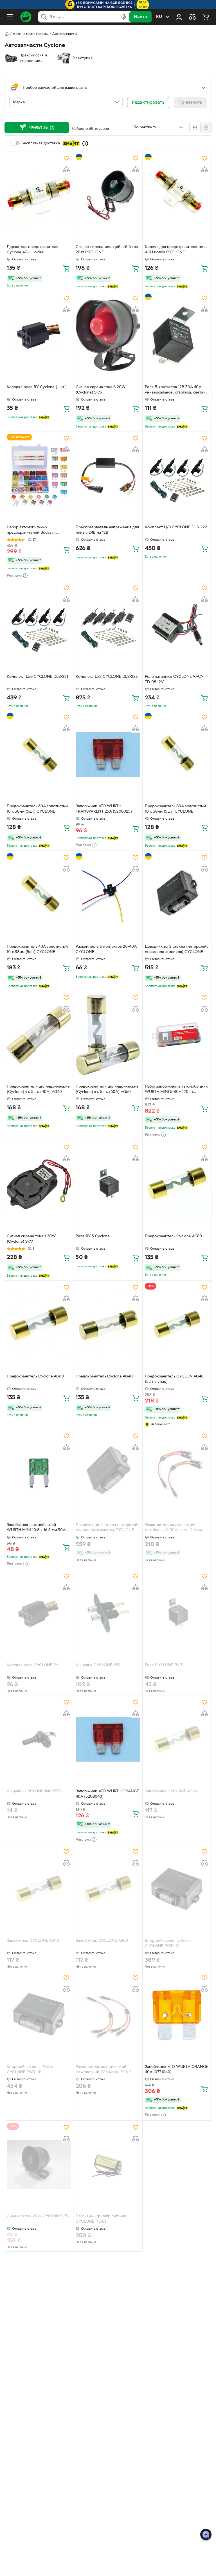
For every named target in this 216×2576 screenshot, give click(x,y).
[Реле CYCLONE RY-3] (177, 1613)
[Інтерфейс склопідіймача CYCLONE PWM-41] (39, 2015)
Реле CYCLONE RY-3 (164, 1665)
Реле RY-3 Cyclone (93, 1236)
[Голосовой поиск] (124, 17)
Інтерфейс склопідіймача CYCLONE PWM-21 (168, 1943)
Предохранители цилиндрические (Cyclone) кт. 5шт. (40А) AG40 (38, 1089)
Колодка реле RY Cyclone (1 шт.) (37, 387)
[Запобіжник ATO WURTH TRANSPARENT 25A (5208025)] (108, 754)
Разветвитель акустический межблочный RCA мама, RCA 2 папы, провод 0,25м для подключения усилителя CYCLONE (103, 2070)
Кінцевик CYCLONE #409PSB (34, 1791)
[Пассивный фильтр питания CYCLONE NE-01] (108, 2165)
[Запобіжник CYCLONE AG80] (177, 1739)
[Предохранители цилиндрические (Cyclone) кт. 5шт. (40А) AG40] (39, 1035)
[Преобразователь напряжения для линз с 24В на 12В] (108, 475)
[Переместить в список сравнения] (66, 169)
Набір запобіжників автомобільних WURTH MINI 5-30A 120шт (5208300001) (176, 1090)
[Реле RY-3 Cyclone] (108, 1184)
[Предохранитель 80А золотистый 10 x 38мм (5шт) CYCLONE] (177, 754)
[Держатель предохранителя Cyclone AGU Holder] (39, 195)
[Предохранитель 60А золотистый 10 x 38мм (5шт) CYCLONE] (39, 754)
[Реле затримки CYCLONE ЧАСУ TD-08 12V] (177, 625)
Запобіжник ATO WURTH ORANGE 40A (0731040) (176, 2070)
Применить (190, 103)
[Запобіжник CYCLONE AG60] (108, 1889)
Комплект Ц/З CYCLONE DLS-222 (176, 527)
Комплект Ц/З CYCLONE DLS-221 (37, 677)
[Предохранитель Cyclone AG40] (108, 1325)
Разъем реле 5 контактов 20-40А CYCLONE (106, 949)
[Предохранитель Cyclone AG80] (177, 1184)
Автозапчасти (64, 34)
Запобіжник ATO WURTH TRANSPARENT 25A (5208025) (104, 809)
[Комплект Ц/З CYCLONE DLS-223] (108, 625)
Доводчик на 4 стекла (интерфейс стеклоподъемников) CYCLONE (107, 1528)
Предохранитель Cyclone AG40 (104, 1376)
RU (159, 17)
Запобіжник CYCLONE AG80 (171, 1791)
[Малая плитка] (206, 128)
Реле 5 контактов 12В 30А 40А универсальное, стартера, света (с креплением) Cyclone (176, 390)
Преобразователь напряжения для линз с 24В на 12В (107, 530)
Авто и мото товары (31, 34)
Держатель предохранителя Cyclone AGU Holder (32, 250)
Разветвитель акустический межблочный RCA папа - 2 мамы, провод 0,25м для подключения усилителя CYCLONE (175, 1528)
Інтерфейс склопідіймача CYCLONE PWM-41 (30, 2070)
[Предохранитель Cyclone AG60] (39, 1325)
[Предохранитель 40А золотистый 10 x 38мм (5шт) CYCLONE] (39, 895)
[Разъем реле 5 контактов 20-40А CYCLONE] (108, 895)
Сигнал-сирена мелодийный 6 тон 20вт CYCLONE (107, 250)
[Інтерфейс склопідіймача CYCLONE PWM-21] (177, 1889)
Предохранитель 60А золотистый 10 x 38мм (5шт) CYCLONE (37, 809)
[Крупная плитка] (195, 128)
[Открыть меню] (10, 17)
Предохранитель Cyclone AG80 (173, 1236)
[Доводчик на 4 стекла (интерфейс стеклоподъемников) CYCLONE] (108, 1473)
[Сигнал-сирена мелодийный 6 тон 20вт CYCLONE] (108, 195)
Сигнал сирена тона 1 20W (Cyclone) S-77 (31, 1239)
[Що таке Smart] (85, 144)
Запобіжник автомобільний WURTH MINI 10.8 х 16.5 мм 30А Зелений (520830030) (36, 1528)
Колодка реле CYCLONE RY (33, 1665)
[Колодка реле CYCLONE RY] (39, 1613)
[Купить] (66, 268)
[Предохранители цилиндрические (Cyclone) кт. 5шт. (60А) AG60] (108, 1035)
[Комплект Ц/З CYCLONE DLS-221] (39, 625)
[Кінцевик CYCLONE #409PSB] (39, 1739)
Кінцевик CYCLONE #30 (98, 1665)
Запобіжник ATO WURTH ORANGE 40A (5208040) (107, 1794)
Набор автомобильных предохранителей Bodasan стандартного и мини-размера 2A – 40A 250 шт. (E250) (39, 531)
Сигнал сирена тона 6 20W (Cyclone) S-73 (101, 390)
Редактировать (148, 103)
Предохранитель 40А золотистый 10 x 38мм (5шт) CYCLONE (37, 949)
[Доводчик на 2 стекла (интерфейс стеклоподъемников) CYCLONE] (177, 895)
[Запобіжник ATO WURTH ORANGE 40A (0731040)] (177, 2015)
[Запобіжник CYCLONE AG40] (39, 1889)
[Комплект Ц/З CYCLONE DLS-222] (177, 475)
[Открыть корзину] (206, 17)
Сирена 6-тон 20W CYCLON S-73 (37, 2216)
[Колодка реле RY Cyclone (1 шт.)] (39, 335)
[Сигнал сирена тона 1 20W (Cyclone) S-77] (39, 1184)
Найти (140, 17)
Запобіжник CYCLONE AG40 (33, 1941)
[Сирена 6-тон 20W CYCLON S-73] (39, 2165)
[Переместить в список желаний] (66, 158)
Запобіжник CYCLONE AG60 (102, 1941)
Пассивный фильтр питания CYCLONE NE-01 (101, 2219)
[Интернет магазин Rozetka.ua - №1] (26, 17)
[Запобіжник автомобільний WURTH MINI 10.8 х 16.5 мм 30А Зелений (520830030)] (39, 1473)
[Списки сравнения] (192, 17)
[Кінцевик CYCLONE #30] (108, 1613)
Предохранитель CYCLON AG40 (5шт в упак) (174, 1379)
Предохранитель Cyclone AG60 (35, 1376)
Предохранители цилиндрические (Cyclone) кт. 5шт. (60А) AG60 (107, 1089)
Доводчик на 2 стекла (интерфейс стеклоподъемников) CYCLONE (177, 949)
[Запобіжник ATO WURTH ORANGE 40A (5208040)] (108, 1739)
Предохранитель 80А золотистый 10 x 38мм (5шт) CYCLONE (175, 809)
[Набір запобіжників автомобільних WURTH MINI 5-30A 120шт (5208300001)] (177, 1035)
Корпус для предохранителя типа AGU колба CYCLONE (176, 250)
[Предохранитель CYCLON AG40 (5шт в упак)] (177, 1325)
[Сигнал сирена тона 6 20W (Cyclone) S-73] (108, 335)
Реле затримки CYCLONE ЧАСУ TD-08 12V (174, 679)
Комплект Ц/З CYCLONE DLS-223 (107, 677)
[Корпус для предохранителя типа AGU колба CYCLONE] (177, 195)
